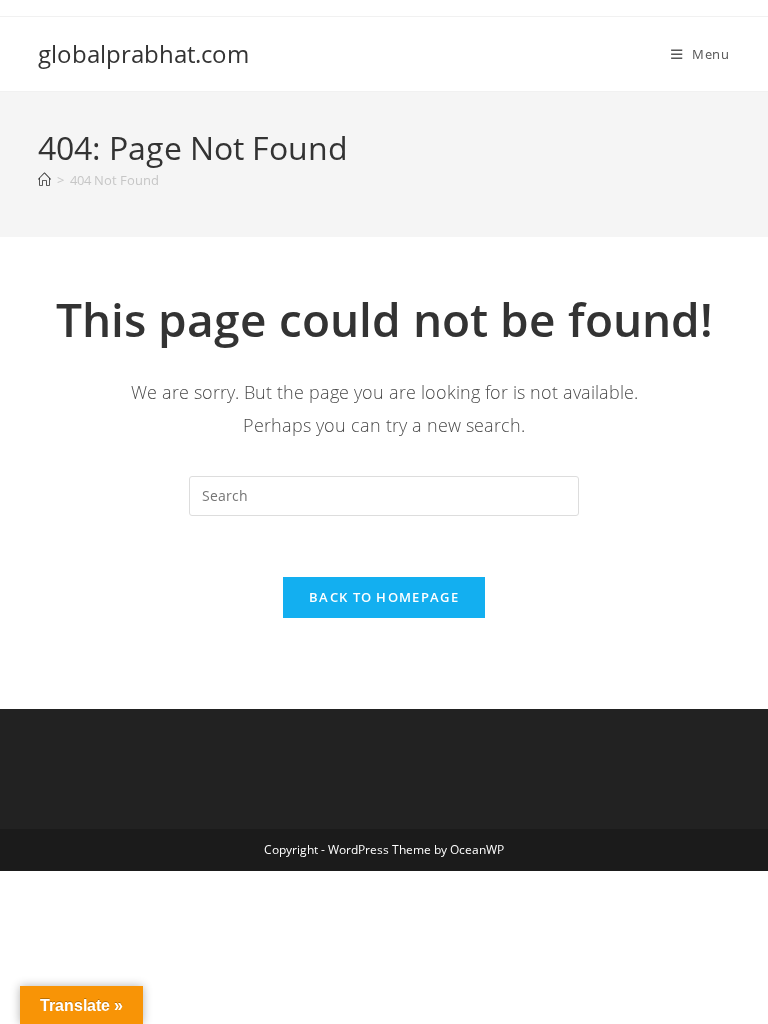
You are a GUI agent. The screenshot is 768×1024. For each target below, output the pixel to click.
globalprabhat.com (143, 53)
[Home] (44, 180)
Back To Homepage (384, 597)
